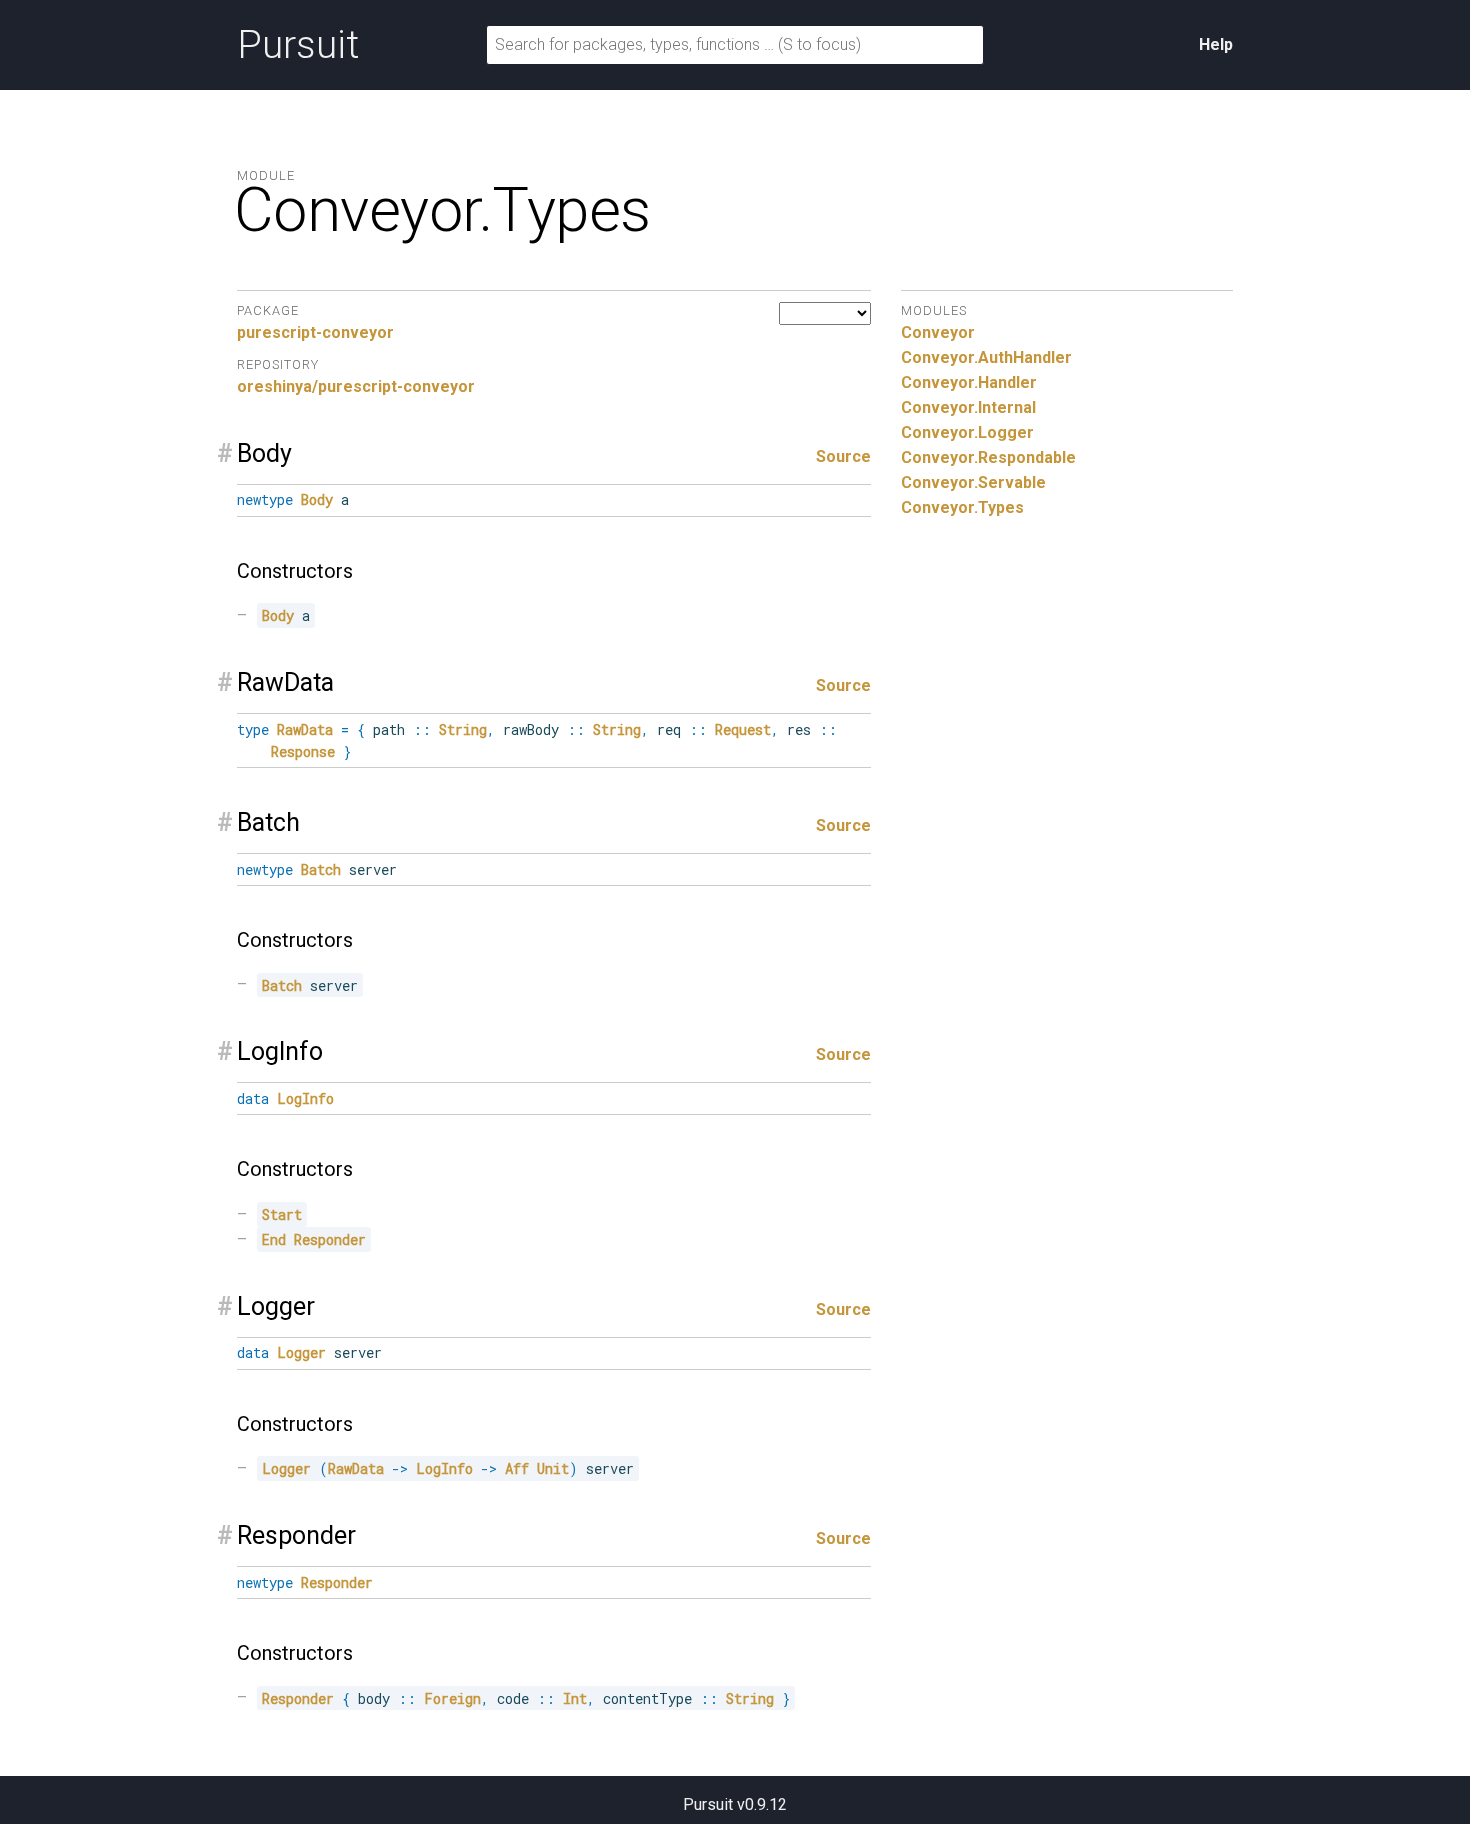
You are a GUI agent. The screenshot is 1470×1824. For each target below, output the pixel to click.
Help (1216, 44)
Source (843, 456)
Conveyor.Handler (969, 382)
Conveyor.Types (962, 507)
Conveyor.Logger (967, 432)
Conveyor (938, 332)
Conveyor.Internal (968, 407)
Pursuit (298, 45)
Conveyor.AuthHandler (986, 357)
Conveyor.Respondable (988, 457)
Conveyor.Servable (973, 482)
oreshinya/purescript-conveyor (356, 386)
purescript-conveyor (315, 332)
